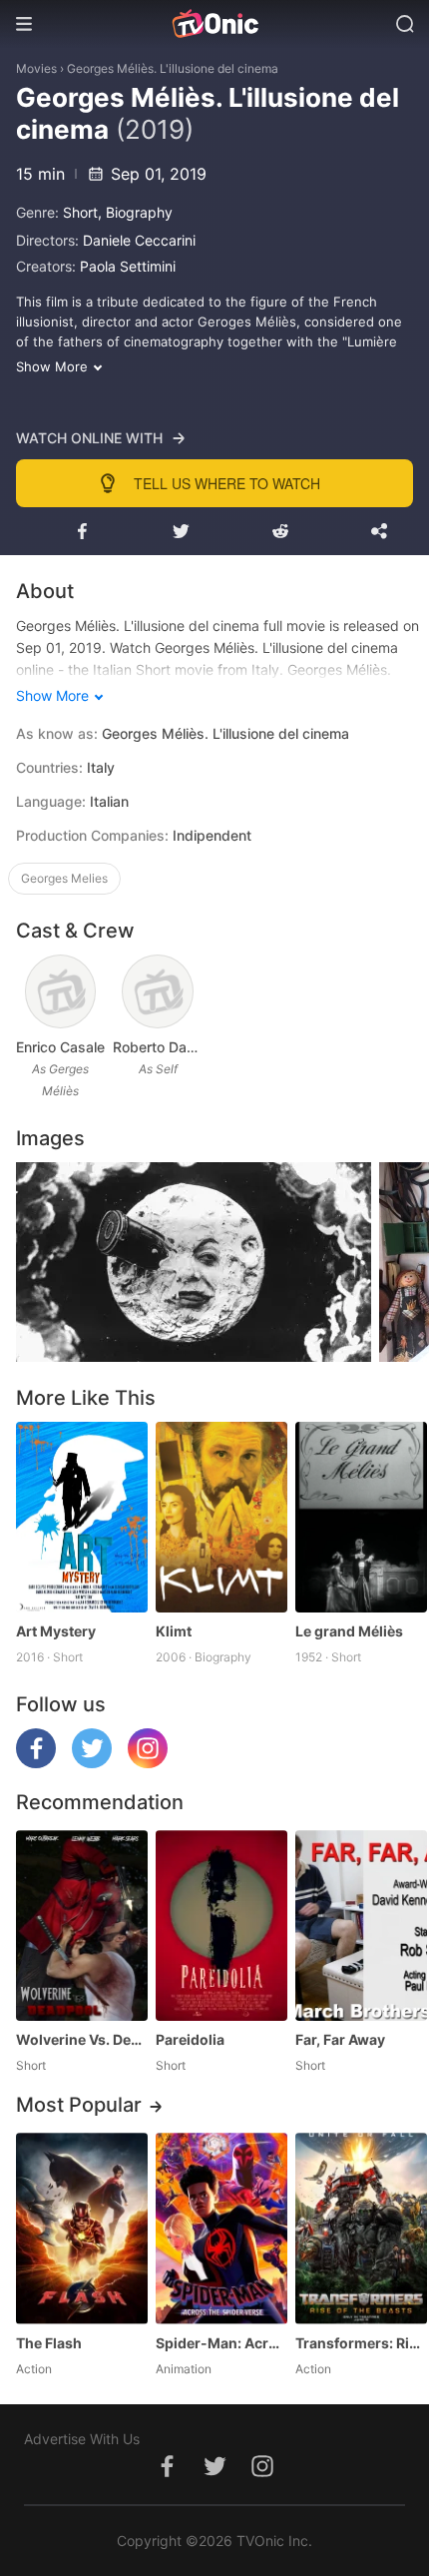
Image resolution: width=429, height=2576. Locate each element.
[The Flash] (82, 2228)
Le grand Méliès (349, 1631)
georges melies (64, 878)
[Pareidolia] (221, 1926)
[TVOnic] (214, 24)
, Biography (135, 212)
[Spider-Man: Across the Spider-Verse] (221, 2228)
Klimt (174, 1631)
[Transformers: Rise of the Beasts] (361, 2228)
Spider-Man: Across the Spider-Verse (221, 2343)
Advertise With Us (82, 2439)
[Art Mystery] (82, 1517)
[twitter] (92, 1763)
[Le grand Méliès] (361, 1517)
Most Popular (79, 2105)
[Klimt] (221, 1517)
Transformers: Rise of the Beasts (361, 2343)
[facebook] (36, 1763)
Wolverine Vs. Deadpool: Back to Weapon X (82, 2039)
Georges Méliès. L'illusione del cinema (173, 68)
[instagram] (148, 1763)
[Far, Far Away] (361, 1926)
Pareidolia (190, 2039)
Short (80, 212)
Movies (36, 68)
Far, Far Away (340, 2039)
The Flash (49, 2343)
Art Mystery (56, 1631)
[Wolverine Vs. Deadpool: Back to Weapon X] (82, 1926)
